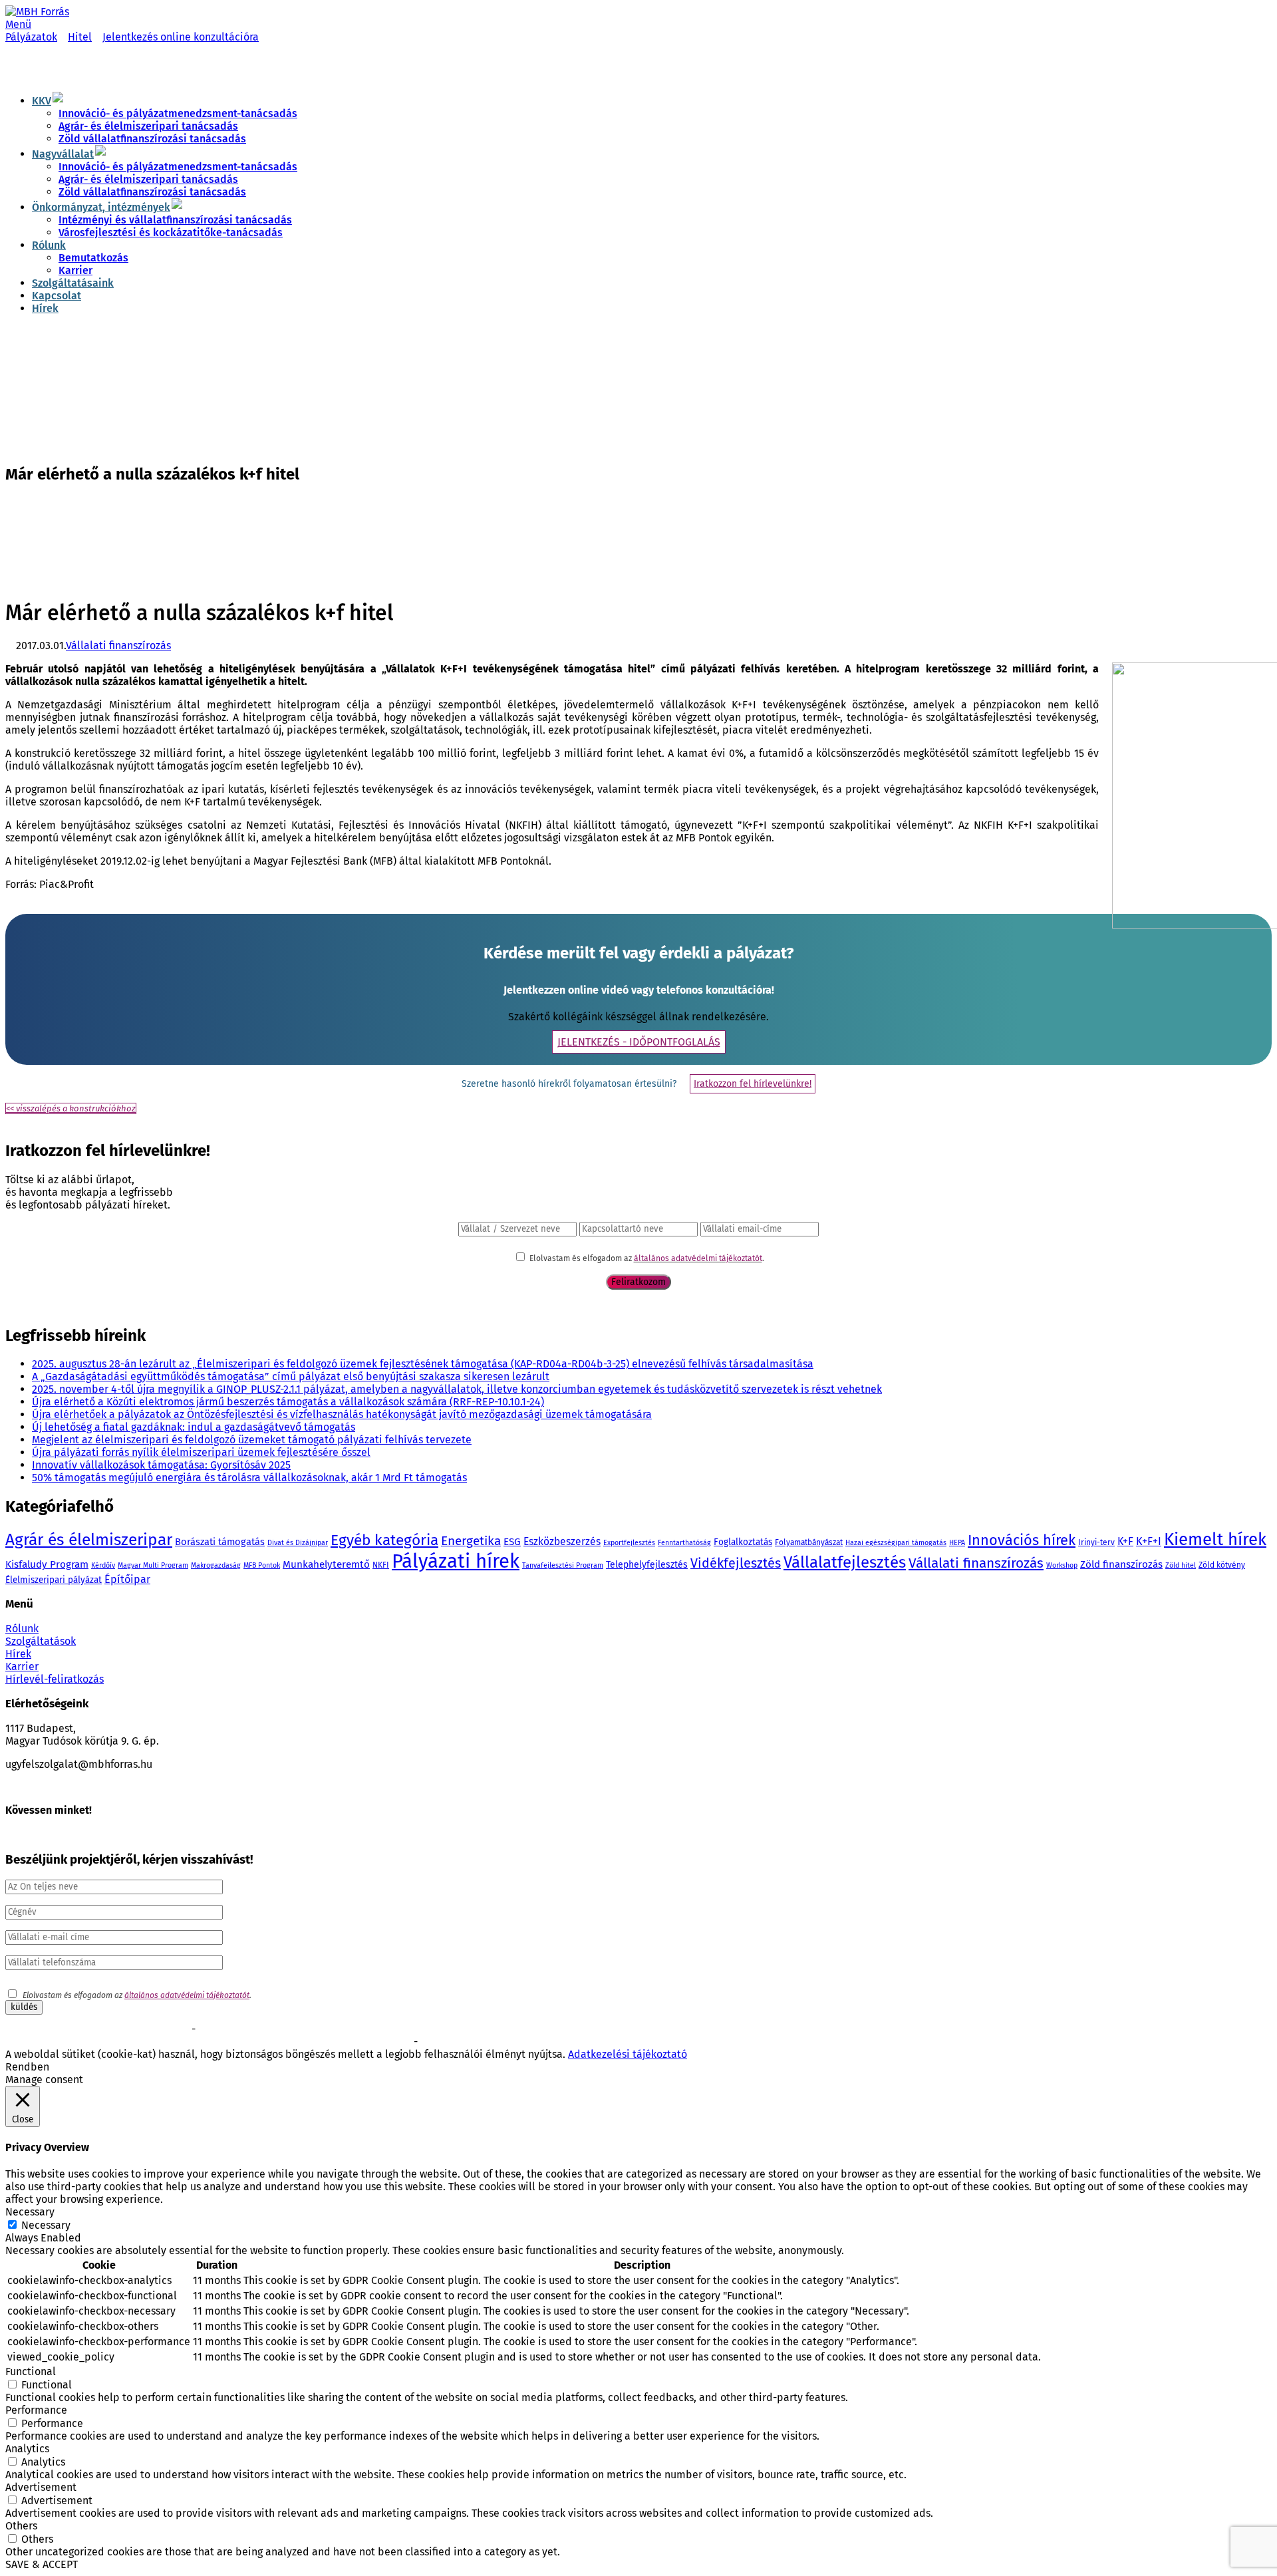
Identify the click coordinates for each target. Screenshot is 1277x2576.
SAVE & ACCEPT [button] (42, 2564)
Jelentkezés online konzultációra (181, 37)
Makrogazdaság (216, 1565)
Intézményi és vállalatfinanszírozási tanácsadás (175, 220)
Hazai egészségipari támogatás (896, 1543)
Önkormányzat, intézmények (101, 207)
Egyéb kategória (384, 1540)
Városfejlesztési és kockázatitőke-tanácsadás (171, 232)
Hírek (45, 308)
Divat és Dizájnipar (298, 1543)
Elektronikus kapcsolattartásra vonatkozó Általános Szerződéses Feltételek (144, 2043)
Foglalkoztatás (743, 1542)
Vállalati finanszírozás (118, 645)
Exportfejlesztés (629, 1543)
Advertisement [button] (41, 2487)
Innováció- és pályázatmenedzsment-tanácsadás (178, 113)
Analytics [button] (27, 2449)
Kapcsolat (57, 296)
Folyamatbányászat (809, 1542)
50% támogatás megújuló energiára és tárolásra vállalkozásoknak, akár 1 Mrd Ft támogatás (249, 1478)
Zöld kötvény (1222, 1565)
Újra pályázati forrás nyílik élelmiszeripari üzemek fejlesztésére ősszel (201, 1452)
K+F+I (1149, 1541)
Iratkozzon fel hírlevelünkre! (753, 1084)
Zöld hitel (1181, 1565)
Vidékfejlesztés (736, 1563)
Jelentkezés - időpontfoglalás (639, 1042)
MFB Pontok (262, 1565)
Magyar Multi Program (153, 1565)
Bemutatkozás (93, 258)
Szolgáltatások (41, 1641)
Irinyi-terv (1096, 1542)
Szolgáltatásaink (73, 283)
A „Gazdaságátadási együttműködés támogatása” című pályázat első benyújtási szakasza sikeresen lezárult (291, 1376)
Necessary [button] (30, 2212)
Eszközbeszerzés (562, 1541)
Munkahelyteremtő (326, 1564)
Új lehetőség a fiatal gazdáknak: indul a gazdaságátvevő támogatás (194, 1427)
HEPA (957, 1543)
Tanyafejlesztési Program (563, 1565)
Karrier (75, 270)
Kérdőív (103, 1565)
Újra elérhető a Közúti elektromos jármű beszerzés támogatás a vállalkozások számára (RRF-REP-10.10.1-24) (288, 1402)
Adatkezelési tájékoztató (628, 2054)
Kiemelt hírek (1215, 1539)
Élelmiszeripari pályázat (54, 1580)
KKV (42, 101)
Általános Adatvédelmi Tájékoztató (348, 2043)
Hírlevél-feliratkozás (55, 1679)
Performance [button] (36, 2410)
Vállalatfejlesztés (845, 1562)
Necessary (46, 2225)
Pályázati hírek (456, 1561)
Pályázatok (31, 37)
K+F (1125, 1541)
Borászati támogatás (220, 1542)
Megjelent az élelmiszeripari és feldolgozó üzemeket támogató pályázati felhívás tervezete (252, 1440)
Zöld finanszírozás (1121, 1564)
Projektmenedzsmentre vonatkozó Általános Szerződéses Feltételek (323, 2030)
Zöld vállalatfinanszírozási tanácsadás (152, 139)
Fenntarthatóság (684, 1543)
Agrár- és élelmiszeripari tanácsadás (148, 126)
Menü (18, 24)
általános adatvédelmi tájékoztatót (698, 1258)
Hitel (80, 37)
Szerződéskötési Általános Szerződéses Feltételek (97, 2030)
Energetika (471, 1541)
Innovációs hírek (1022, 1540)
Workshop (1062, 1565)
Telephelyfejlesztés (647, 1565)
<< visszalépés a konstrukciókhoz (71, 1108)
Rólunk (49, 245)
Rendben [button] (27, 2067)
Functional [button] (31, 2371)
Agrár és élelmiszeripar (89, 1539)
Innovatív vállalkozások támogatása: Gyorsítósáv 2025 (161, 1465)
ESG (512, 1542)
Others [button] (21, 2526)
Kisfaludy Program (47, 1564)
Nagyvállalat (63, 154)
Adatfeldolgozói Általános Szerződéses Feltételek (511, 2043)
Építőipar (127, 1579)
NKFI (381, 1565)
